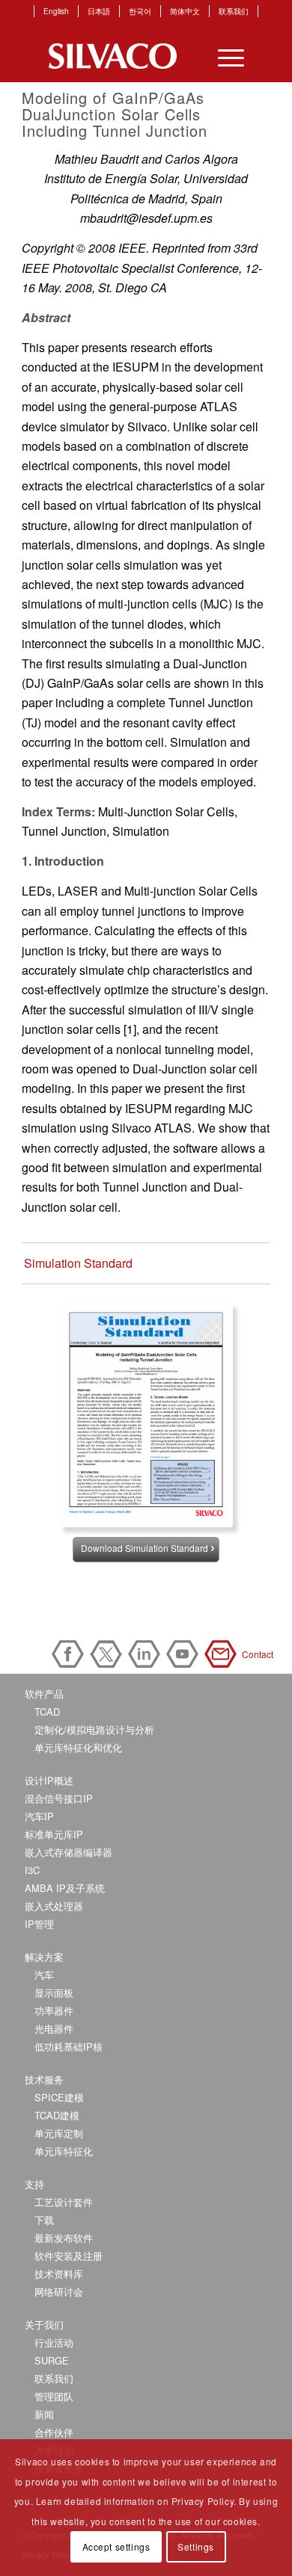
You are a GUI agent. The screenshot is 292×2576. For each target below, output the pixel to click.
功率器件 (54, 2010)
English (56, 11)
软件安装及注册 (69, 2256)
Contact (223, 1654)
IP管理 (39, 1924)
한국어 (140, 11)
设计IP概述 (49, 1780)
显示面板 (54, 1993)
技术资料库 (59, 2274)
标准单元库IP (54, 1834)
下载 (44, 2220)
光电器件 (54, 2028)
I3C (32, 1870)
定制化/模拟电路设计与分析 (94, 1729)
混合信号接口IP (59, 1798)
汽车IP (39, 1816)
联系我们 (234, 11)
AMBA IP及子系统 (65, 1888)
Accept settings (116, 2546)
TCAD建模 (57, 2115)
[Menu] (223, 56)
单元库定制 (59, 2133)
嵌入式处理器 (54, 1906)
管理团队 (54, 2396)
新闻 (44, 2414)
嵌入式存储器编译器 (69, 1852)
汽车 (44, 1975)
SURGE (52, 2360)
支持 (34, 2184)
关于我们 (44, 2324)
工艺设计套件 (64, 2202)
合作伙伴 (54, 2432)
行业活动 (54, 2342)
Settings (196, 2546)
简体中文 (185, 11)
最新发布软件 (64, 2238)
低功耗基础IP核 (69, 2046)
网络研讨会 (59, 2292)
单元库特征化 (64, 2151)
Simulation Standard (78, 1263)
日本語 (99, 11)
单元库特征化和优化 (78, 1747)
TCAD (47, 1711)
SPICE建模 (59, 2097)
